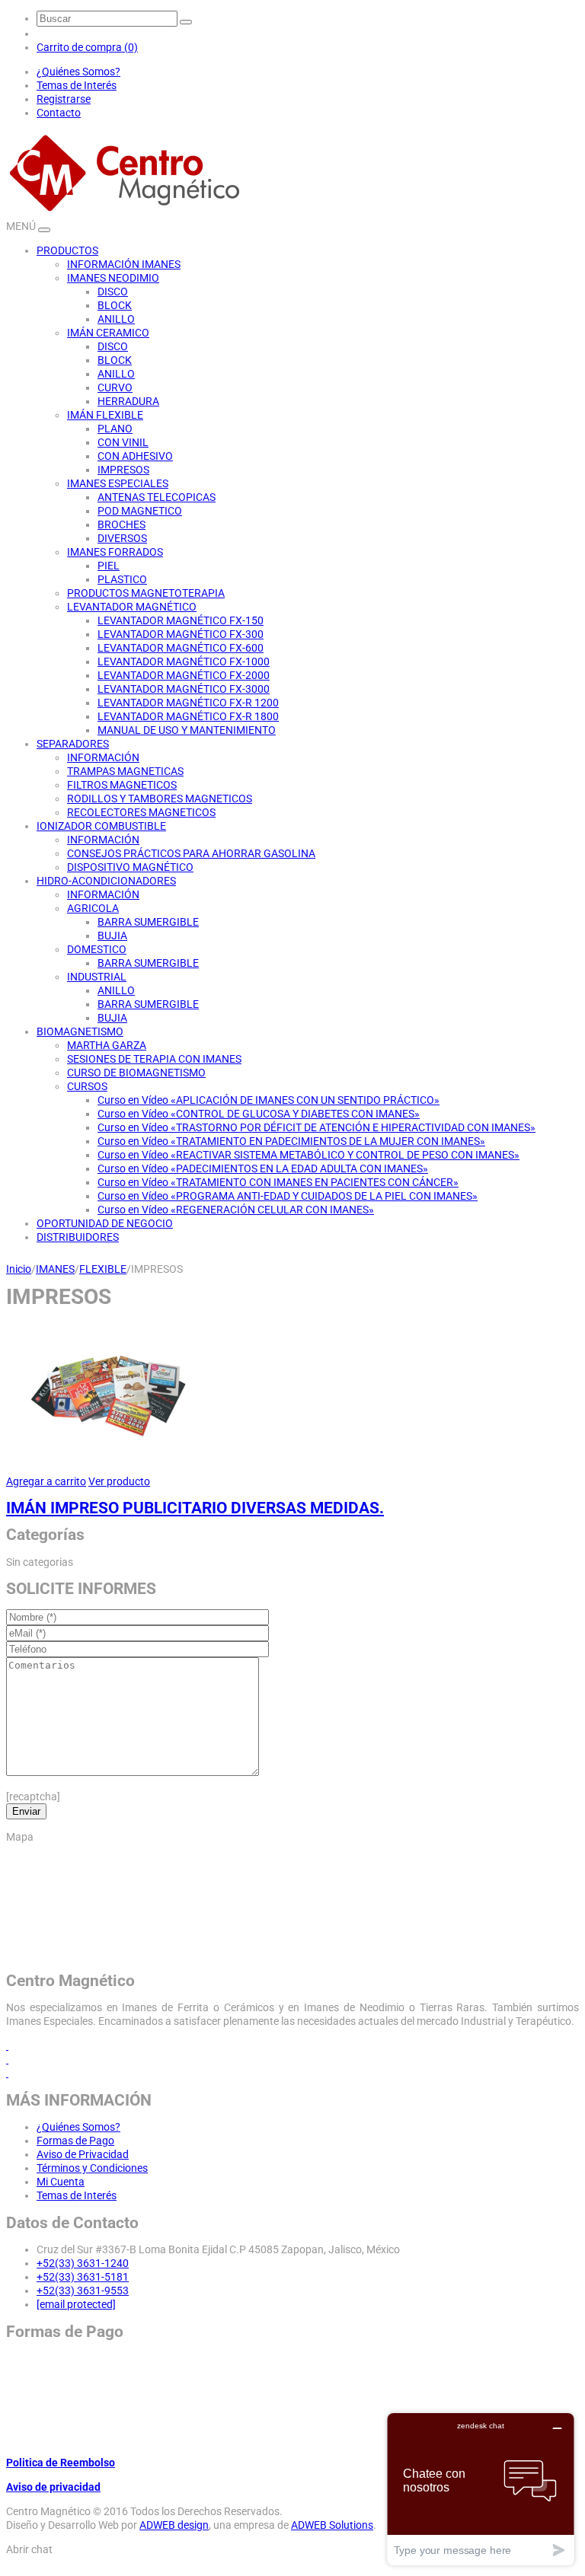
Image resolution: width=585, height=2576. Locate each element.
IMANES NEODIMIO (113, 278)
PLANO (115, 429)
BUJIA (112, 936)
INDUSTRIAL (97, 977)
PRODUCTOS (67, 250)
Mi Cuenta (61, 2182)
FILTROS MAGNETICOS (122, 785)
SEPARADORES (73, 744)
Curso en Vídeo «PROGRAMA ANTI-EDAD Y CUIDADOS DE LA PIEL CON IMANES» (288, 1196)
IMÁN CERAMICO (108, 333)
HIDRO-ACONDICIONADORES (106, 881)
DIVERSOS (122, 538)
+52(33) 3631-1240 (83, 2263)
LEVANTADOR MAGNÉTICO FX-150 (181, 620)
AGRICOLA (93, 908)
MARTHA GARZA (107, 1045)
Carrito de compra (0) (87, 47)
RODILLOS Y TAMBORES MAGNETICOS (160, 799)
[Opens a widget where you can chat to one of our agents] (481, 2489)
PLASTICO (122, 579)
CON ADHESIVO (135, 456)
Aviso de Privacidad (83, 2154)
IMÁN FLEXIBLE (105, 415)
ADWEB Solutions (332, 2525)
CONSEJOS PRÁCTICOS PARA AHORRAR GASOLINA (191, 853)
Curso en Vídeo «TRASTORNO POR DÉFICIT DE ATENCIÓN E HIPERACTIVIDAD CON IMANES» (316, 1127)
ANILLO (116, 319)
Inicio (19, 1269)
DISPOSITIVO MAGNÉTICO (130, 867)
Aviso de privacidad (53, 2487)
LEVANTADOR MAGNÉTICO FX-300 (181, 634)
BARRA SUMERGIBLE (148, 922)
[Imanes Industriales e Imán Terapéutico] (124, 212)
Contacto (59, 113)
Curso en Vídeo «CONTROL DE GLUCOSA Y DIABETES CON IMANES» (259, 1114)
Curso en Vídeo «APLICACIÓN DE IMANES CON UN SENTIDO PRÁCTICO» (269, 1100)
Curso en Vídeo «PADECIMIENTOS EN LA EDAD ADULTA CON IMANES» (263, 1168)
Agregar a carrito (46, 1481)
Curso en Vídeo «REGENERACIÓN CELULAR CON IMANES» (236, 1210)
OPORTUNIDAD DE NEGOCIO (105, 1223)
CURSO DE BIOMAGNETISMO (136, 1073)
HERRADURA (128, 401)
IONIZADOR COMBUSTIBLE (101, 826)
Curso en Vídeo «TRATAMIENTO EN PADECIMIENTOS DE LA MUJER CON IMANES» (291, 1141)
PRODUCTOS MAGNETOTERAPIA (146, 593)
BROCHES (121, 524)
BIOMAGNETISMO (80, 1031)
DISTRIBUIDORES (78, 1237)
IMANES (55, 1269)
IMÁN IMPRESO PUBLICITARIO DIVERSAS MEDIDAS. (195, 1508)
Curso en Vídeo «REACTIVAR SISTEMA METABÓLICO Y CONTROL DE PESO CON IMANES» (308, 1155)
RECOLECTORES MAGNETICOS (141, 812)
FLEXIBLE (103, 1269)
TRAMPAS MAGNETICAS (125, 771)
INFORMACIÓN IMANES (124, 264)
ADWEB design (174, 2525)
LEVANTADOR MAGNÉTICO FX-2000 (184, 675)
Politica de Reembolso (61, 2463)
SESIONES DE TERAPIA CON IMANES (154, 1059)
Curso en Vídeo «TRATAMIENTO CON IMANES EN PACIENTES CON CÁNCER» (278, 1182)
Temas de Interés (77, 85)
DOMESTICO (97, 949)
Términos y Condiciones (92, 2168)
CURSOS (87, 1086)
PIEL (109, 566)
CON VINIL (123, 442)
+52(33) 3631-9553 (83, 2291)
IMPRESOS (123, 470)
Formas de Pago (75, 2141)
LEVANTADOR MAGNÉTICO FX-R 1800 (188, 716)
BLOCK (115, 305)
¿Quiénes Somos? (78, 72)
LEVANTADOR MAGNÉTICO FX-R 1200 (188, 703)
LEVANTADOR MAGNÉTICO (132, 607)
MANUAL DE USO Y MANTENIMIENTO (187, 730)
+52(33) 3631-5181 (83, 2277)
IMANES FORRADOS (115, 552)
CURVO (115, 387)
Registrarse (64, 99)
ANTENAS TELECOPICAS (157, 497)
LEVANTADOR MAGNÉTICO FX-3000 (184, 689)
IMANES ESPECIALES (118, 483)
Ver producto (119, 1481)
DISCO (113, 292)
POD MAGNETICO (140, 511)
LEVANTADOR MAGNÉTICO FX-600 (181, 648)
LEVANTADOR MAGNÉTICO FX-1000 (184, 662)
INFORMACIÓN (103, 757)
